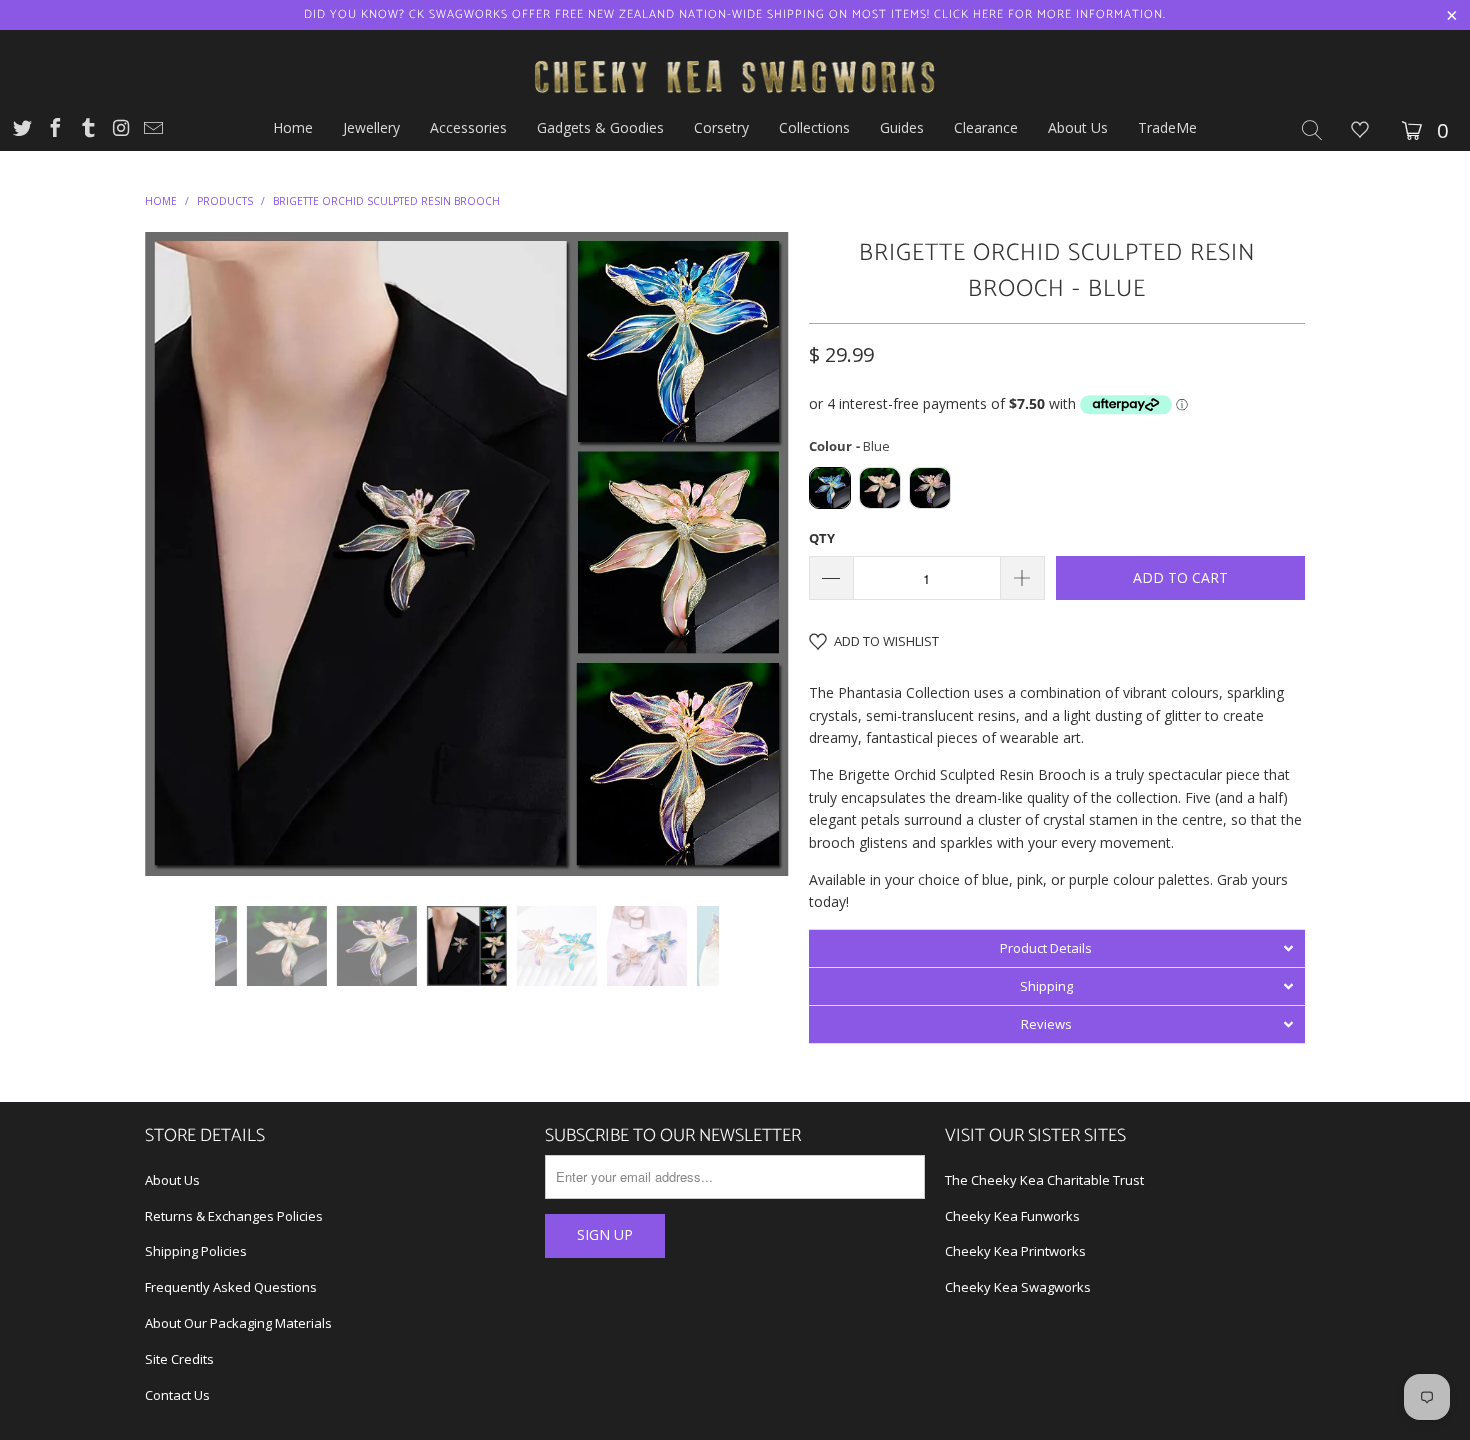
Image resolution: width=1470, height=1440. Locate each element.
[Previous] (179, 554)
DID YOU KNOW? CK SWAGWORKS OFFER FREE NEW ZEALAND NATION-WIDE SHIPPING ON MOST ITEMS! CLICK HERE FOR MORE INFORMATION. (735, 14)
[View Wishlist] (1360, 131)
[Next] (754, 554)
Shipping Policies (196, 1251)
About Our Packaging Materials (238, 1323)
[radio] (830, 488)
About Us (172, 1180)
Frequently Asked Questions (231, 1287)
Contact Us (177, 1395)
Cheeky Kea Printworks (1015, 1251)
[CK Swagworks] (735, 53)
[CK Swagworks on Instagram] (120, 130)
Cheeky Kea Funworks (1012, 1216)
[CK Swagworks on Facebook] (54, 130)
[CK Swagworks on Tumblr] (87, 130)
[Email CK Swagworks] (152, 130)
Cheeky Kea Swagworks (1018, 1287)
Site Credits (179, 1359)
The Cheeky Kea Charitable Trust (1044, 1180)
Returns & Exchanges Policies (234, 1216)
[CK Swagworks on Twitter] (21, 130)
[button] (1057, 948)
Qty (822, 538)
